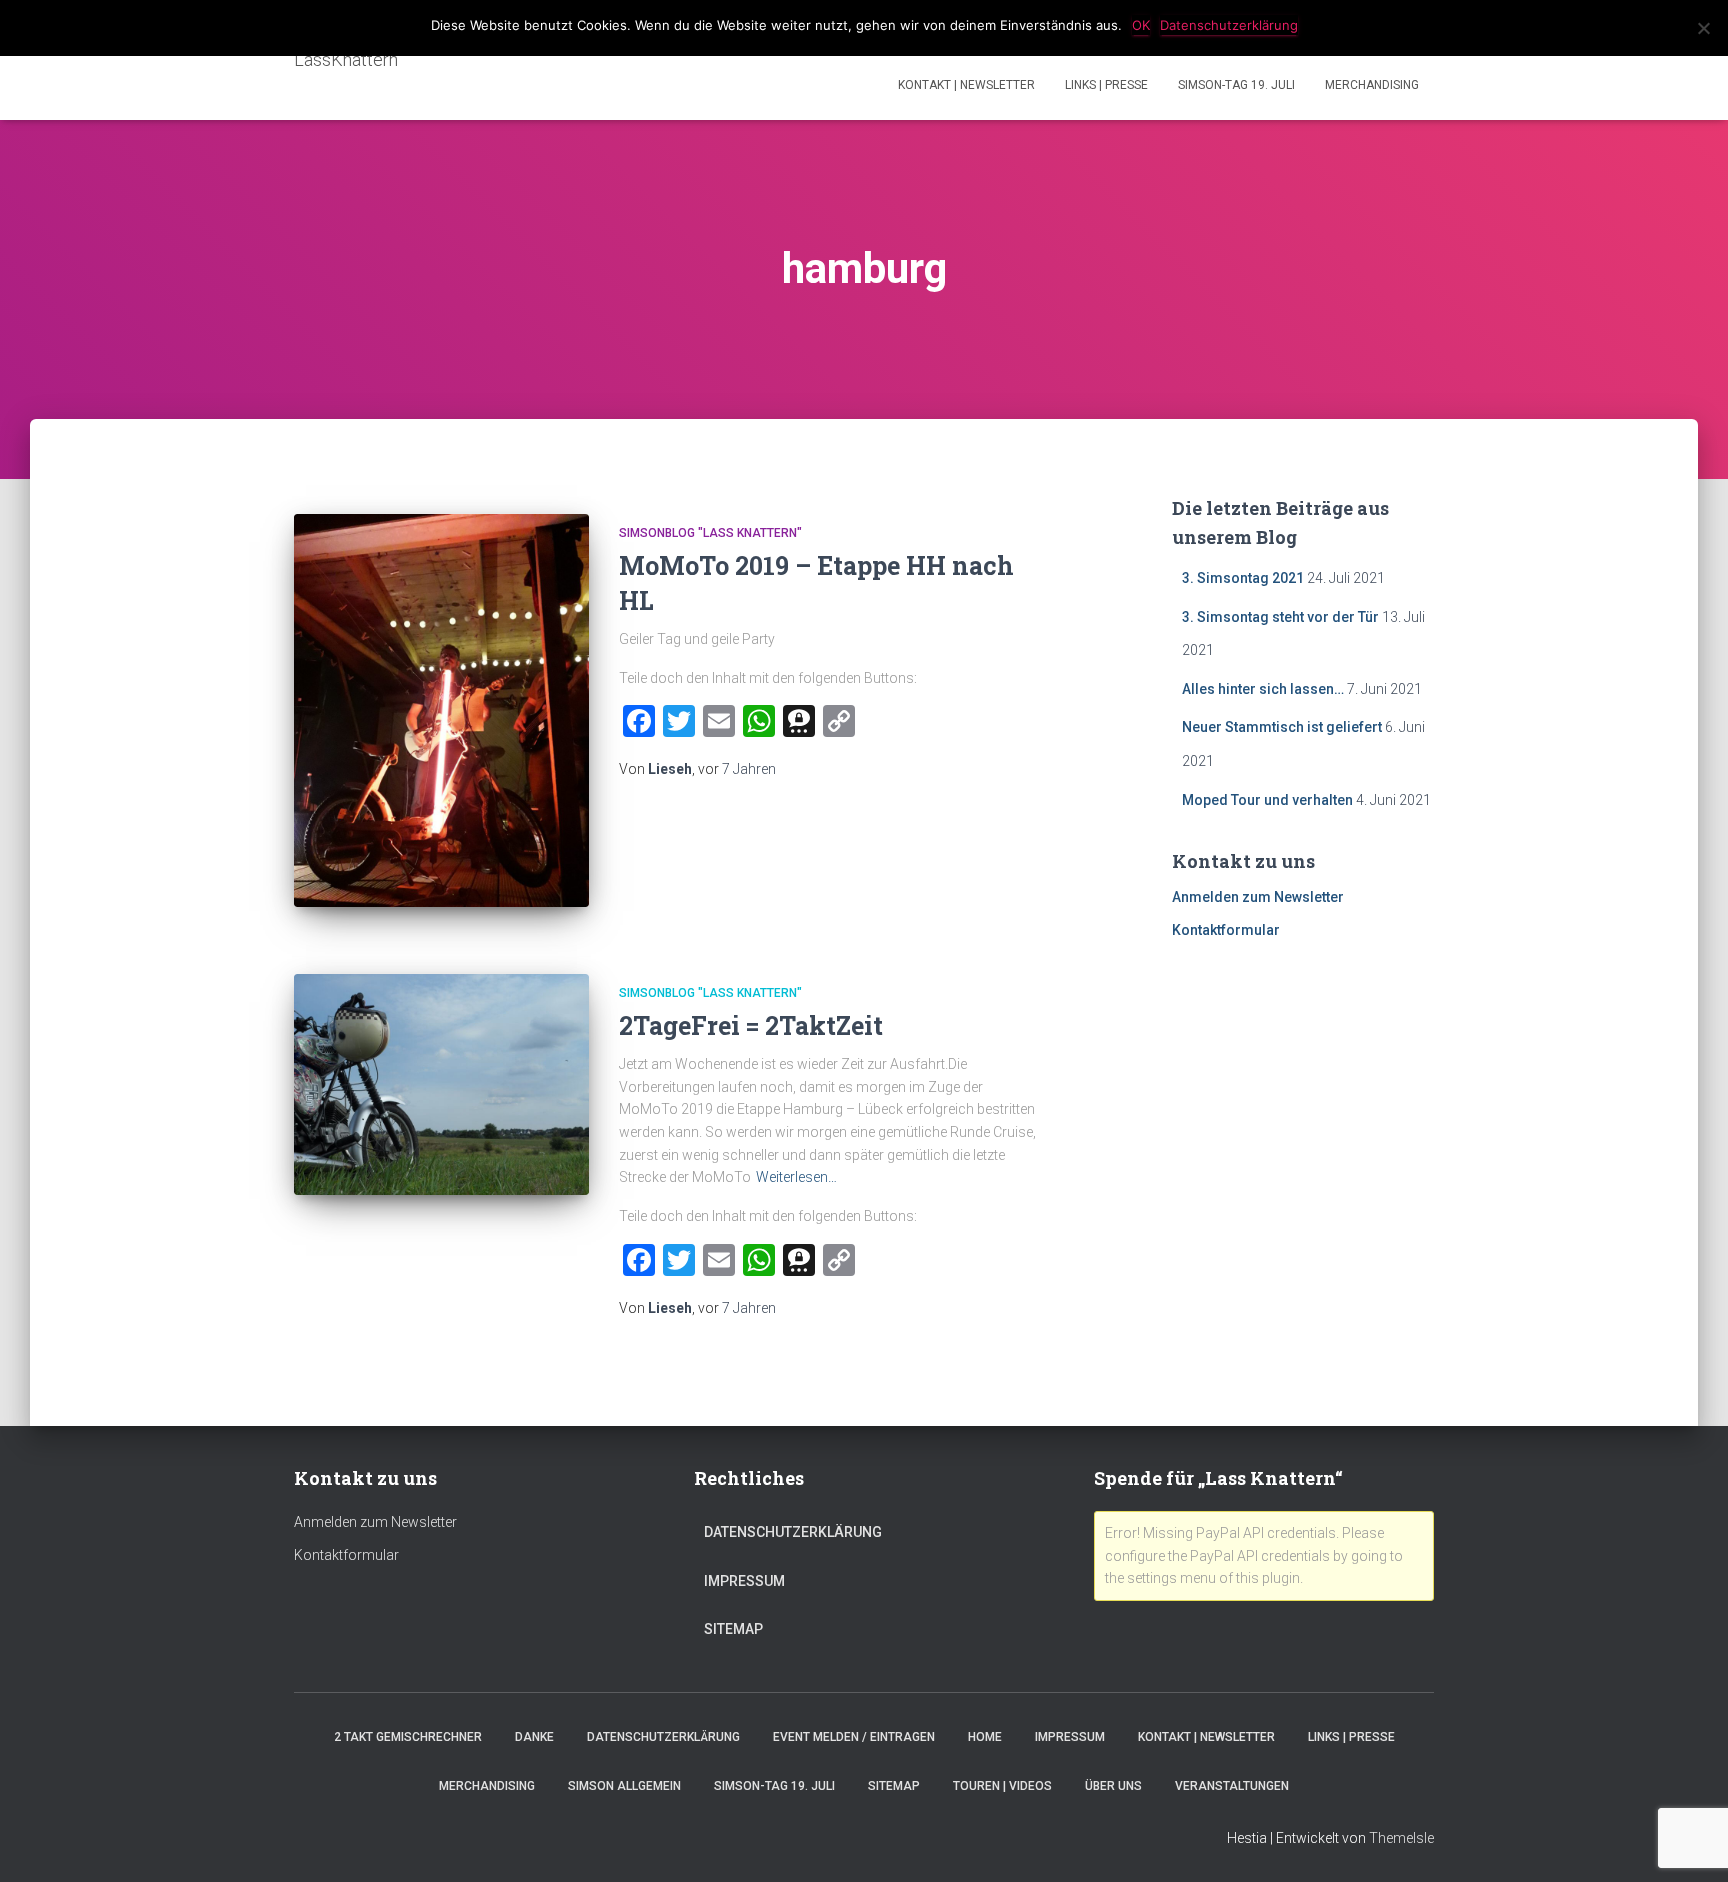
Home (985, 1737)
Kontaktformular (1226, 930)
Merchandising (1372, 85)
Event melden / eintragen (854, 1737)
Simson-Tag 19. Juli (1236, 85)
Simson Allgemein (624, 1786)
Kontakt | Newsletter (966, 85)
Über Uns (1113, 1786)
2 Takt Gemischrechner (408, 1737)
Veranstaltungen (1232, 1786)
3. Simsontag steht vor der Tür (1280, 617)
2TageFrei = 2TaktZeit (751, 1025)
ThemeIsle (1401, 1838)
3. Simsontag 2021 (1243, 578)
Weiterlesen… (796, 1177)
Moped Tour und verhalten (1267, 800)
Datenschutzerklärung (793, 1532)
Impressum (744, 1581)
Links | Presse (1106, 85)
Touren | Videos (1002, 1786)
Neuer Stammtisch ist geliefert (1282, 727)
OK (1141, 25)
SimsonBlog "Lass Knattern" (710, 533)
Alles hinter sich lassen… (1263, 689)
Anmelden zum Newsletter (1258, 897)
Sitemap (733, 1629)
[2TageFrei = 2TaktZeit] (441, 1084)
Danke (534, 1737)
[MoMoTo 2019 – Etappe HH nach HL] (441, 710)
